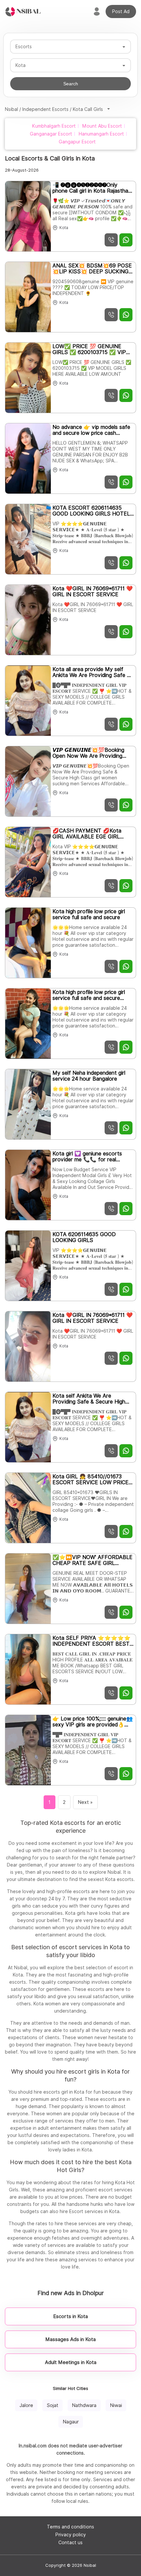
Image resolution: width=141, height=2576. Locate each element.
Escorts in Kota (70, 2316)
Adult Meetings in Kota (71, 2362)
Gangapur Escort (77, 142)
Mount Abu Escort (102, 126)
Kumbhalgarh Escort (54, 126)
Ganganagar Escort (51, 134)
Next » (85, 1802)
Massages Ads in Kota (70, 2339)
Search (71, 84)
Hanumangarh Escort (101, 134)
